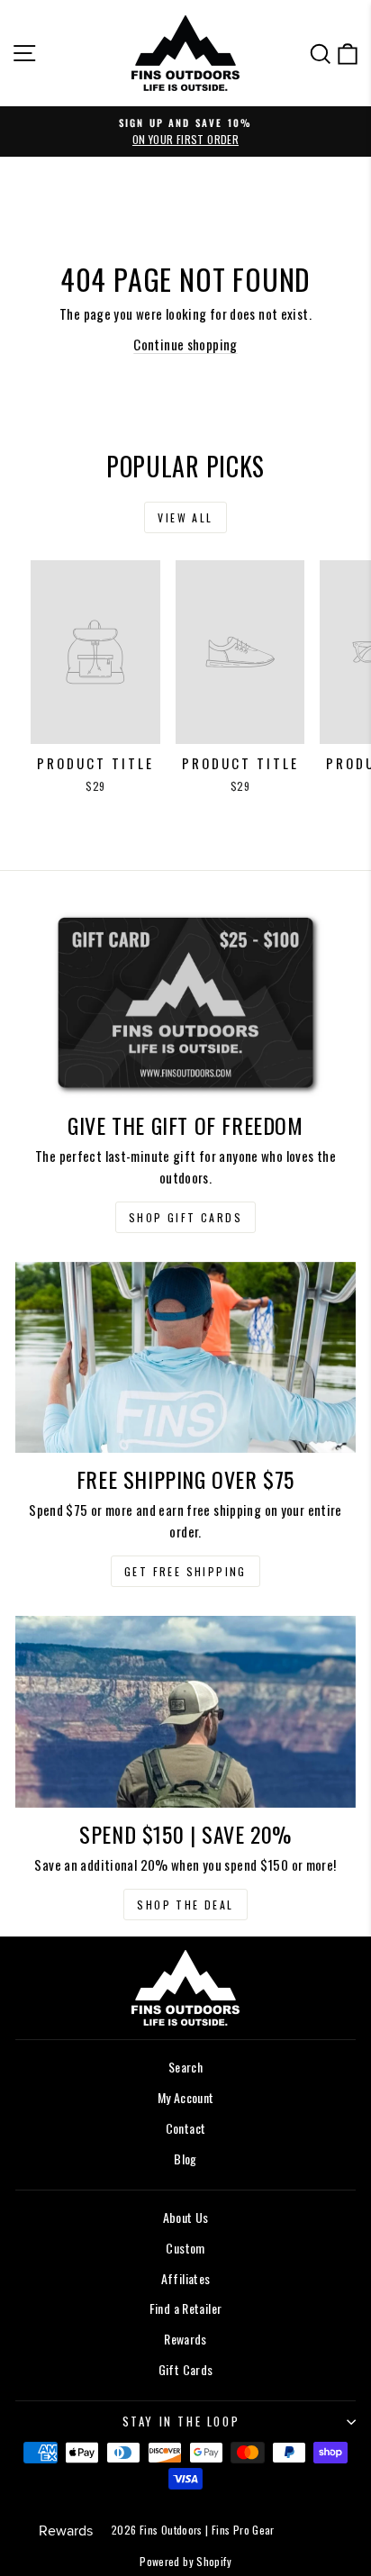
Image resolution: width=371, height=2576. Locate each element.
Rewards (185, 2339)
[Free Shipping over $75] (185, 1358)
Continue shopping (185, 344)
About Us (186, 2217)
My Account (186, 2097)
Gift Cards (186, 2369)
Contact (186, 2128)
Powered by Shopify (185, 2561)
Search (185, 2067)
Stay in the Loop (181, 2421)
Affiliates (186, 2278)
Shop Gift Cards (185, 1217)
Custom (185, 2248)
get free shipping (185, 1571)
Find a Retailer (186, 2308)
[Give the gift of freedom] (185, 1003)
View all (185, 517)
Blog (185, 2159)
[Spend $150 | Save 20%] (185, 1712)
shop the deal (185, 1905)
